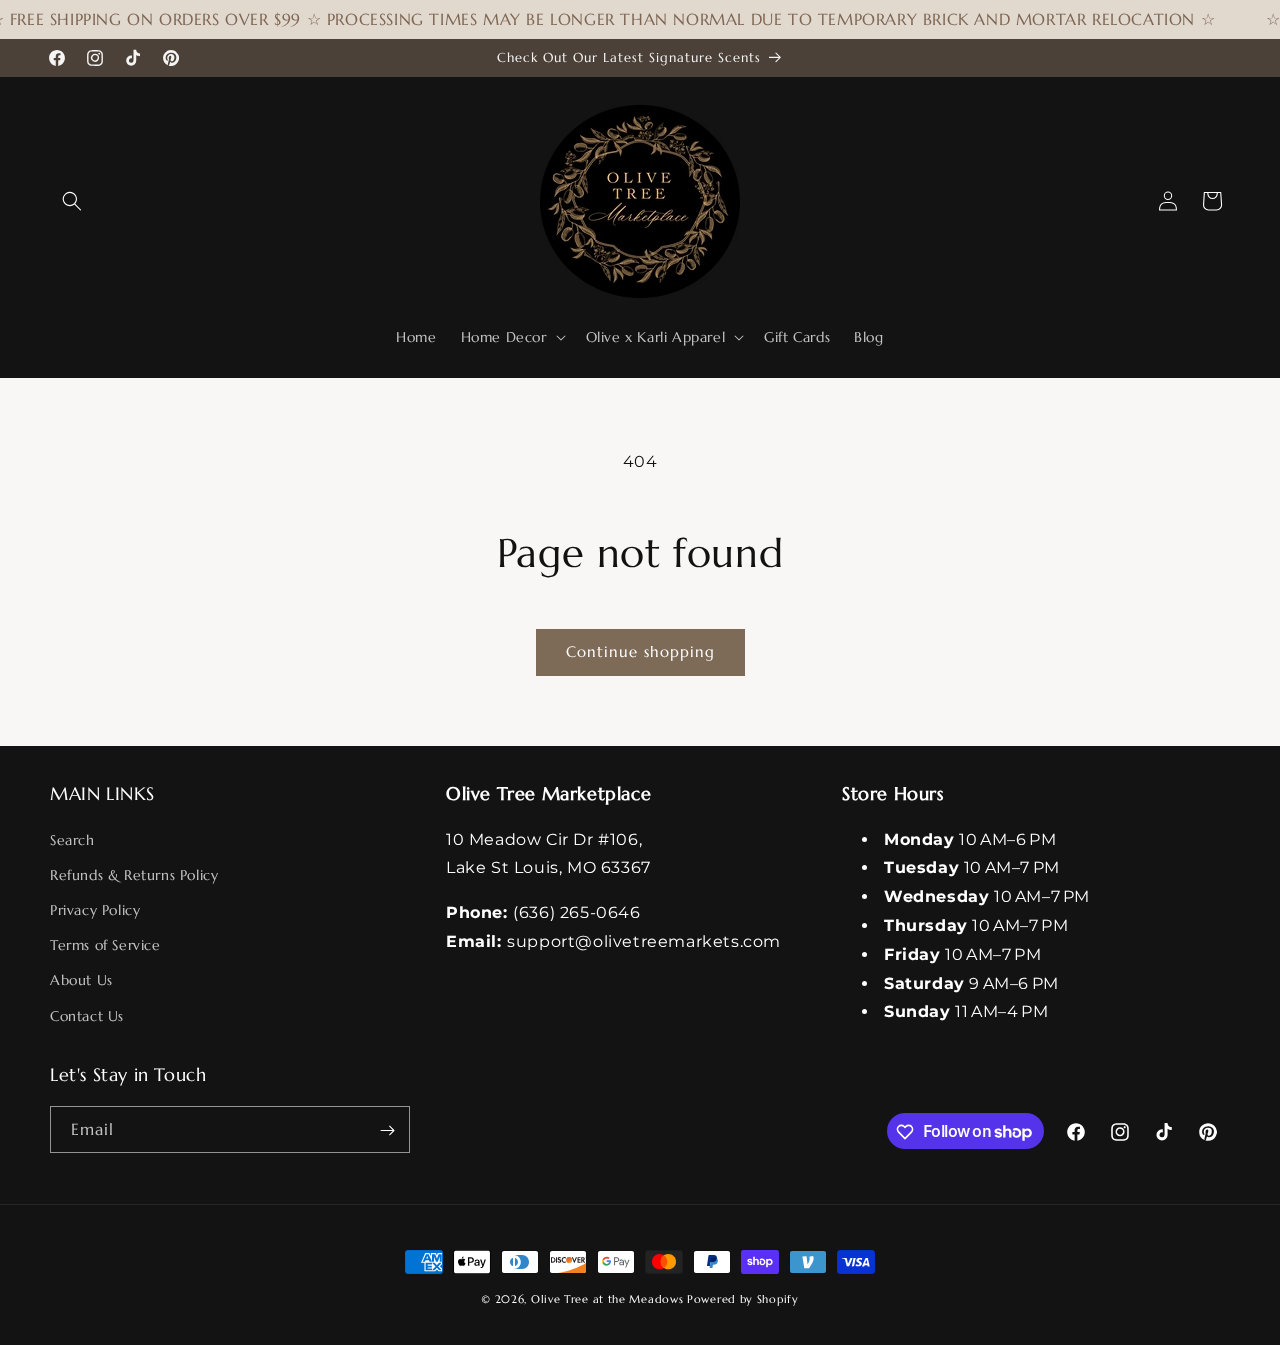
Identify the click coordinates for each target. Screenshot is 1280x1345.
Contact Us (87, 1015)
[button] (72, 201)
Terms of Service (105, 945)
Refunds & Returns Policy (134, 874)
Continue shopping (640, 651)
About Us (81, 980)
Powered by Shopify (743, 1299)
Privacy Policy (95, 909)
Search (72, 839)
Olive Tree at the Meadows (607, 1299)
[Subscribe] (387, 1130)
